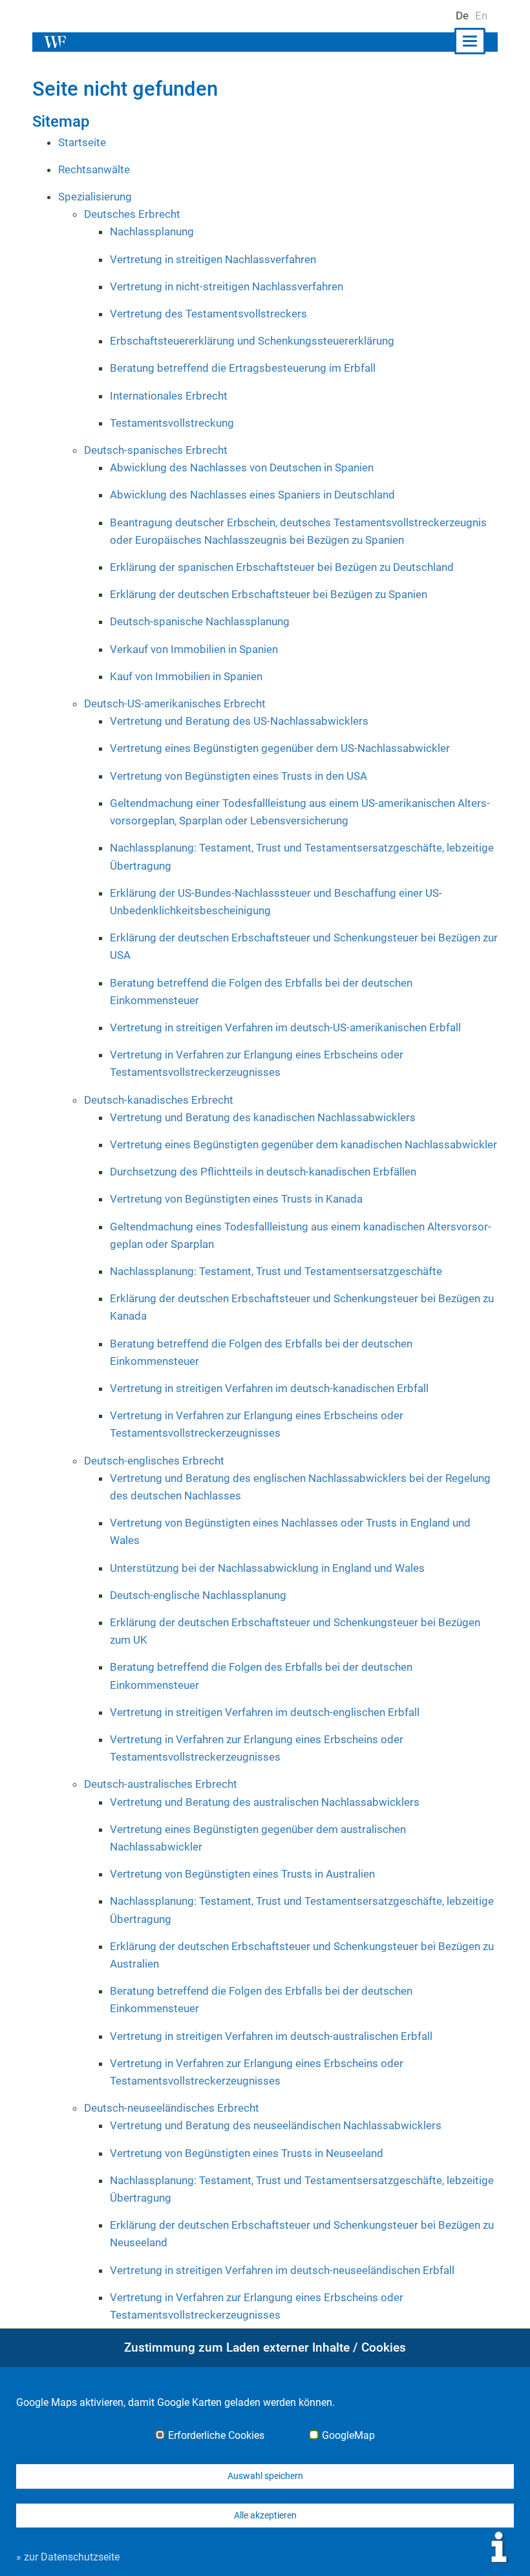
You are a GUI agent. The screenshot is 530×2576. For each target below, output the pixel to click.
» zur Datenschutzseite (68, 2557)
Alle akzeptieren (265, 2515)
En (481, 16)
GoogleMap (348, 2436)
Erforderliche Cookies (216, 2436)
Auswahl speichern (265, 2476)
